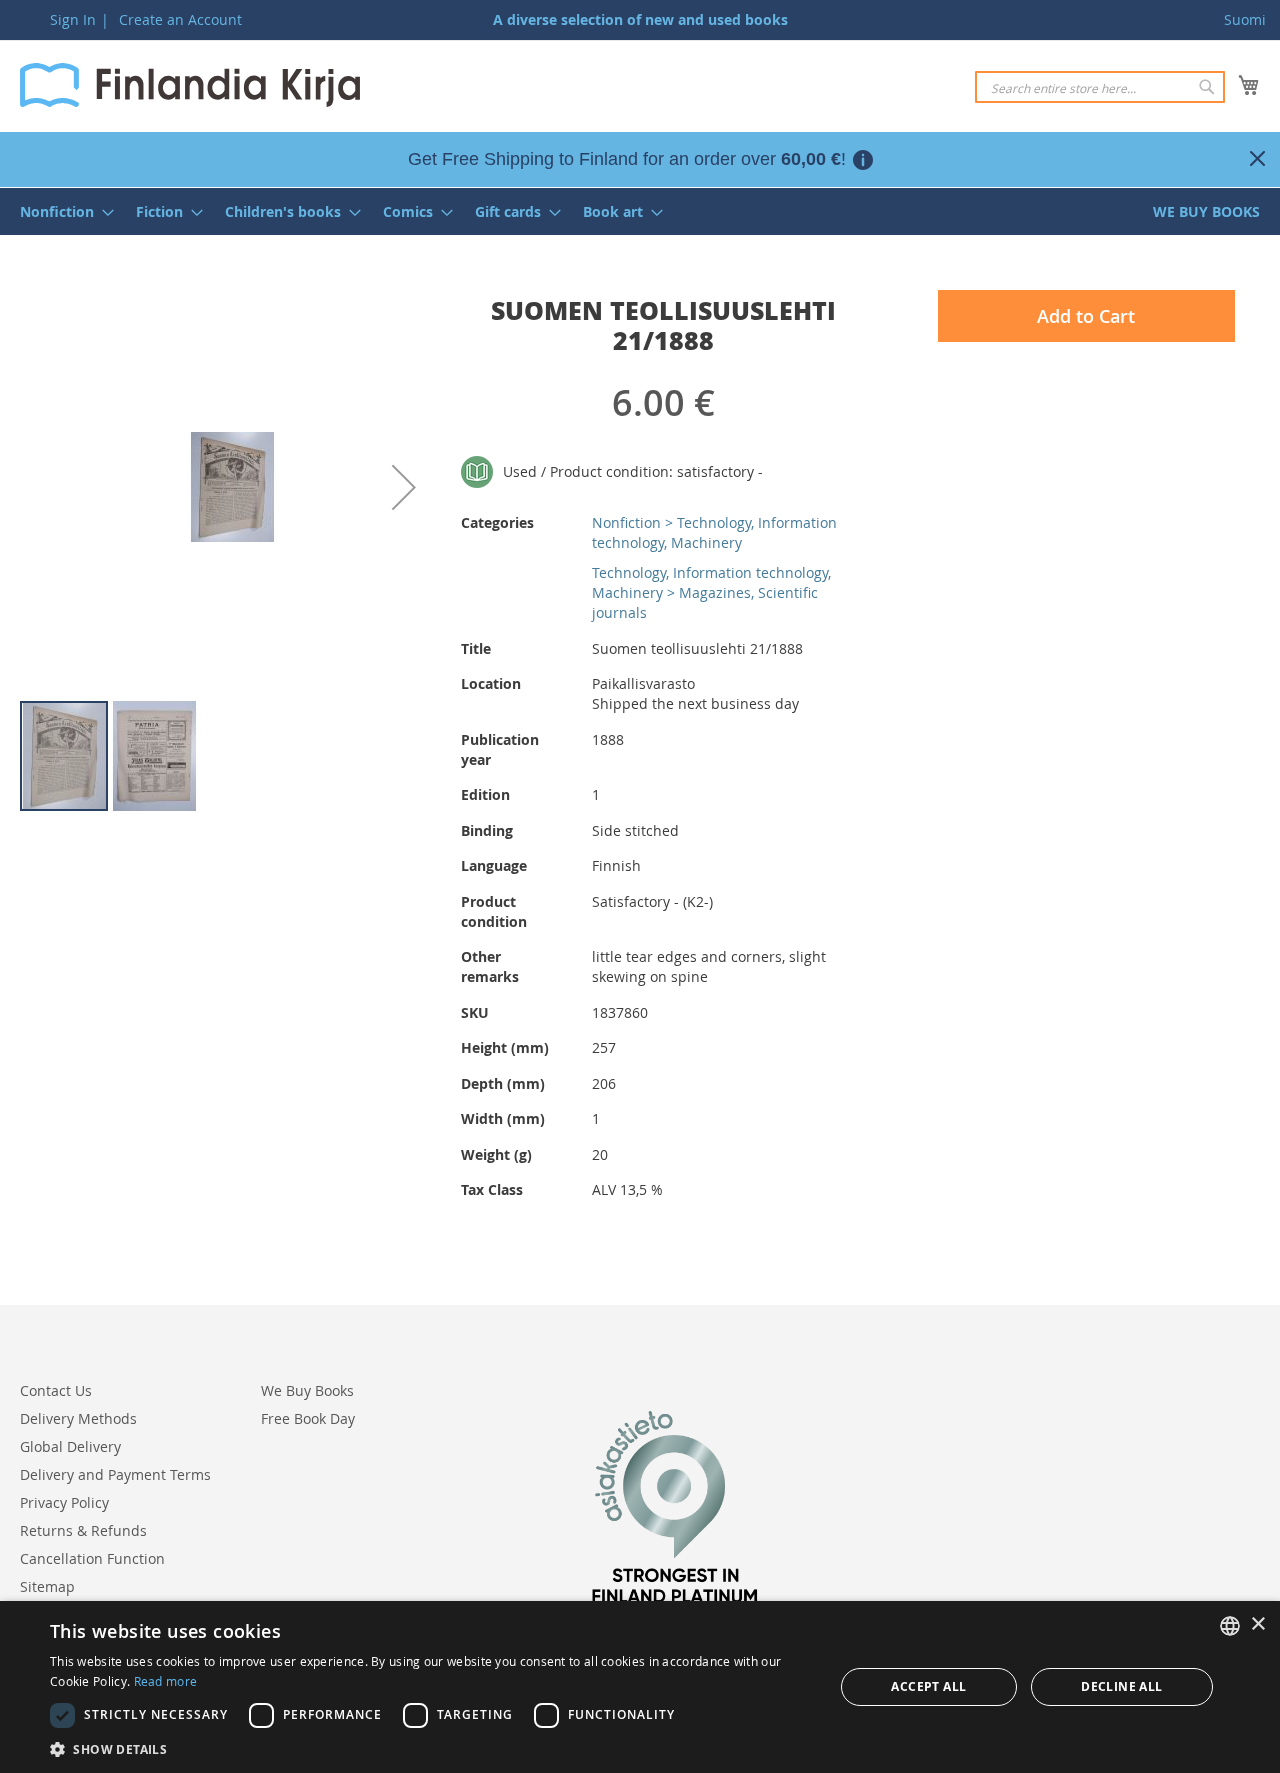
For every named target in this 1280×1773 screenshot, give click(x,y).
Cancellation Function (92, 1558)
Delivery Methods (78, 1418)
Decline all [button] (1121, 1686)
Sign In (73, 19)
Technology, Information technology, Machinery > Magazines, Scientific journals (711, 592)
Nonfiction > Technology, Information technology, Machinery (714, 532)
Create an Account (180, 19)
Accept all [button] (928, 1686)
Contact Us (56, 1390)
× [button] (1257, 1624)
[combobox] (1100, 87)
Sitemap (47, 1586)
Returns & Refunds (83, 1530)
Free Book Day (308, 1418)
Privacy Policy (64, 1502)
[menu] (640, 211)
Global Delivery (70, 1446)
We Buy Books (307, 1390)
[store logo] (190, 85)
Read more (166, 1681)
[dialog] (640, 1687)
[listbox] (1230, 1626)
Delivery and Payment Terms (115, 1474)
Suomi (1245, 19)
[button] (404, 487)
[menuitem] (61, 211)
